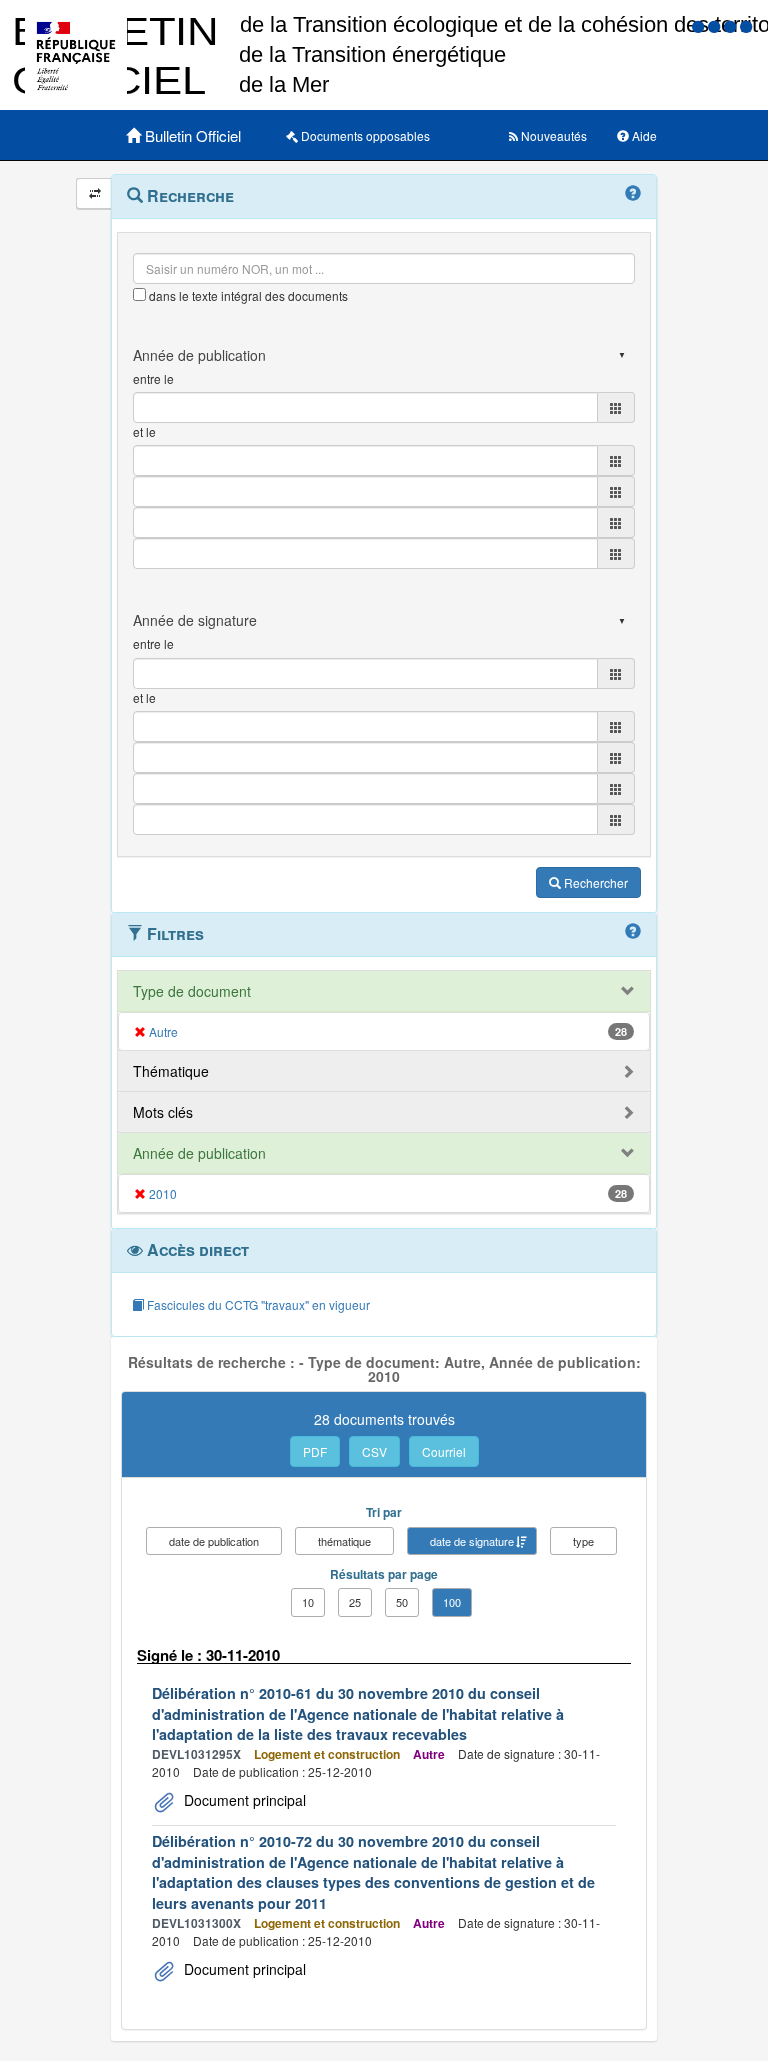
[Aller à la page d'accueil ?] (746, 25)
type (583, 1541)
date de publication (214, 1541)
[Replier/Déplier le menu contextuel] (94, 193)
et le (144, 431)
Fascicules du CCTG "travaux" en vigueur (257, 1304)
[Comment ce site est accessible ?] (700, 25)
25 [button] (355, 1602)
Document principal (243, 1800)
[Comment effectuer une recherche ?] (633, 194)
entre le (153, 378)
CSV (374, 1451)
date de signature (472, 1541)
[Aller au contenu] (716, 25)
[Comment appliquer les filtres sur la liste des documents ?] (633, 932)
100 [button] (452, 1602)
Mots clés (163, 1112)
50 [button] (402, 1602)
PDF (315, 1451)
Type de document (192, 991)
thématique (344, 1541)
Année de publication (199, 1153)
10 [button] (308, 1602)
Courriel (444, 1451)
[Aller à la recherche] (732, 25)
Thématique (171, 1071)
